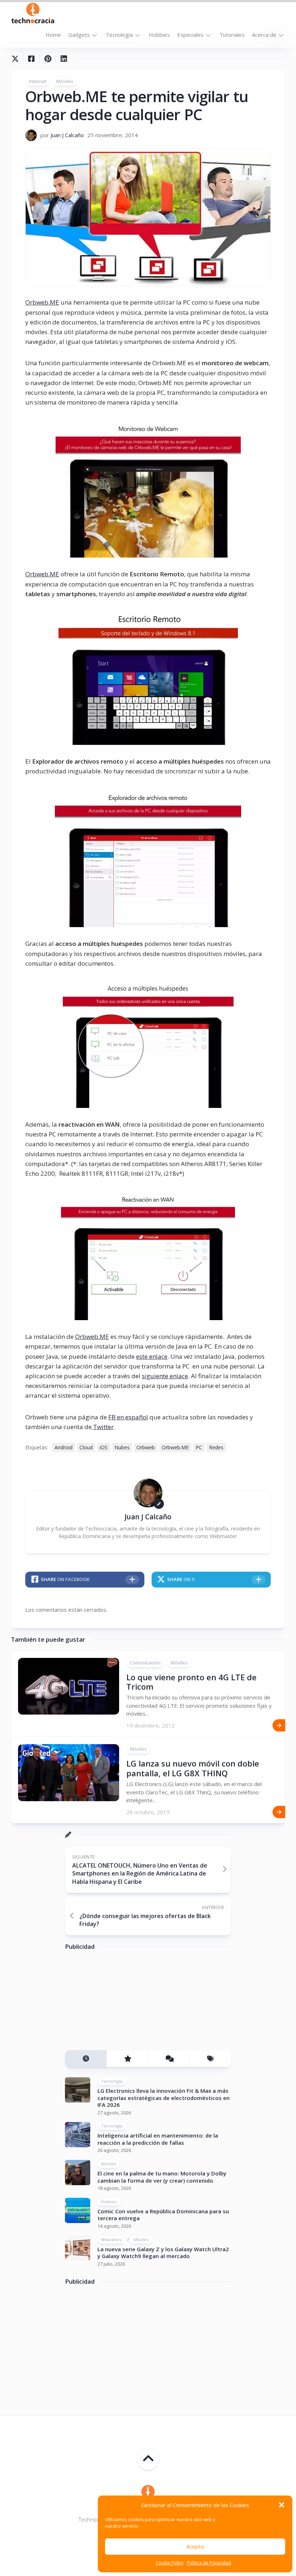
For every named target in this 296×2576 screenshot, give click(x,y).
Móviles (65, 81)
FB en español (128, 1417)
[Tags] (210, 2059)
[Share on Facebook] (31, 59)
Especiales (190, 35)
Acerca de (264, 35)
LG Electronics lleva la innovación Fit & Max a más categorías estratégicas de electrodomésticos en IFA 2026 (164, 2098)
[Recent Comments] (169, 2059)
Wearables (111, 2239)
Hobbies (159, 35)
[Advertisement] (119, 2003)
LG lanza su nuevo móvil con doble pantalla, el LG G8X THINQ (193, 1768)
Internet (38, 81)
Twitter (103, 1427)
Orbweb (146, 1447)
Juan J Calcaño (67, 135)
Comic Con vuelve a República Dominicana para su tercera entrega (163, 2215)
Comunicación (145, 1663)
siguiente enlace (165, 1376)
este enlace (152, 1356)
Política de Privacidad (209, 2563)
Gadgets (79, 35)
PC (199, 1447)
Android (64, 1447)
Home (53, 35)
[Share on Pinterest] (47, 59)
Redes (216, 1447)
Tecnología (119, 35)
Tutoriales (232, 35)
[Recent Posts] (86, 2059)
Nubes (122, 1447)
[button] (282, 2505)
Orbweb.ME (42, 302)
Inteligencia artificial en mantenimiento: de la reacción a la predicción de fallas (158, 2139)
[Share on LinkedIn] (64, 59)
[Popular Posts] (127, 2059)
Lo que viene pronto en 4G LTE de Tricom (191, 1682)
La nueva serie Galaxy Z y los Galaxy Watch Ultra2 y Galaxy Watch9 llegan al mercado (163, 2253)
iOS (104, 1447)
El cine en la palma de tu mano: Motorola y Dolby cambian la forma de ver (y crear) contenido (162, 2177)
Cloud (86, 1447)
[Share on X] (17, 59)
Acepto (195, 2546)
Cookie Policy (170, 2563)
